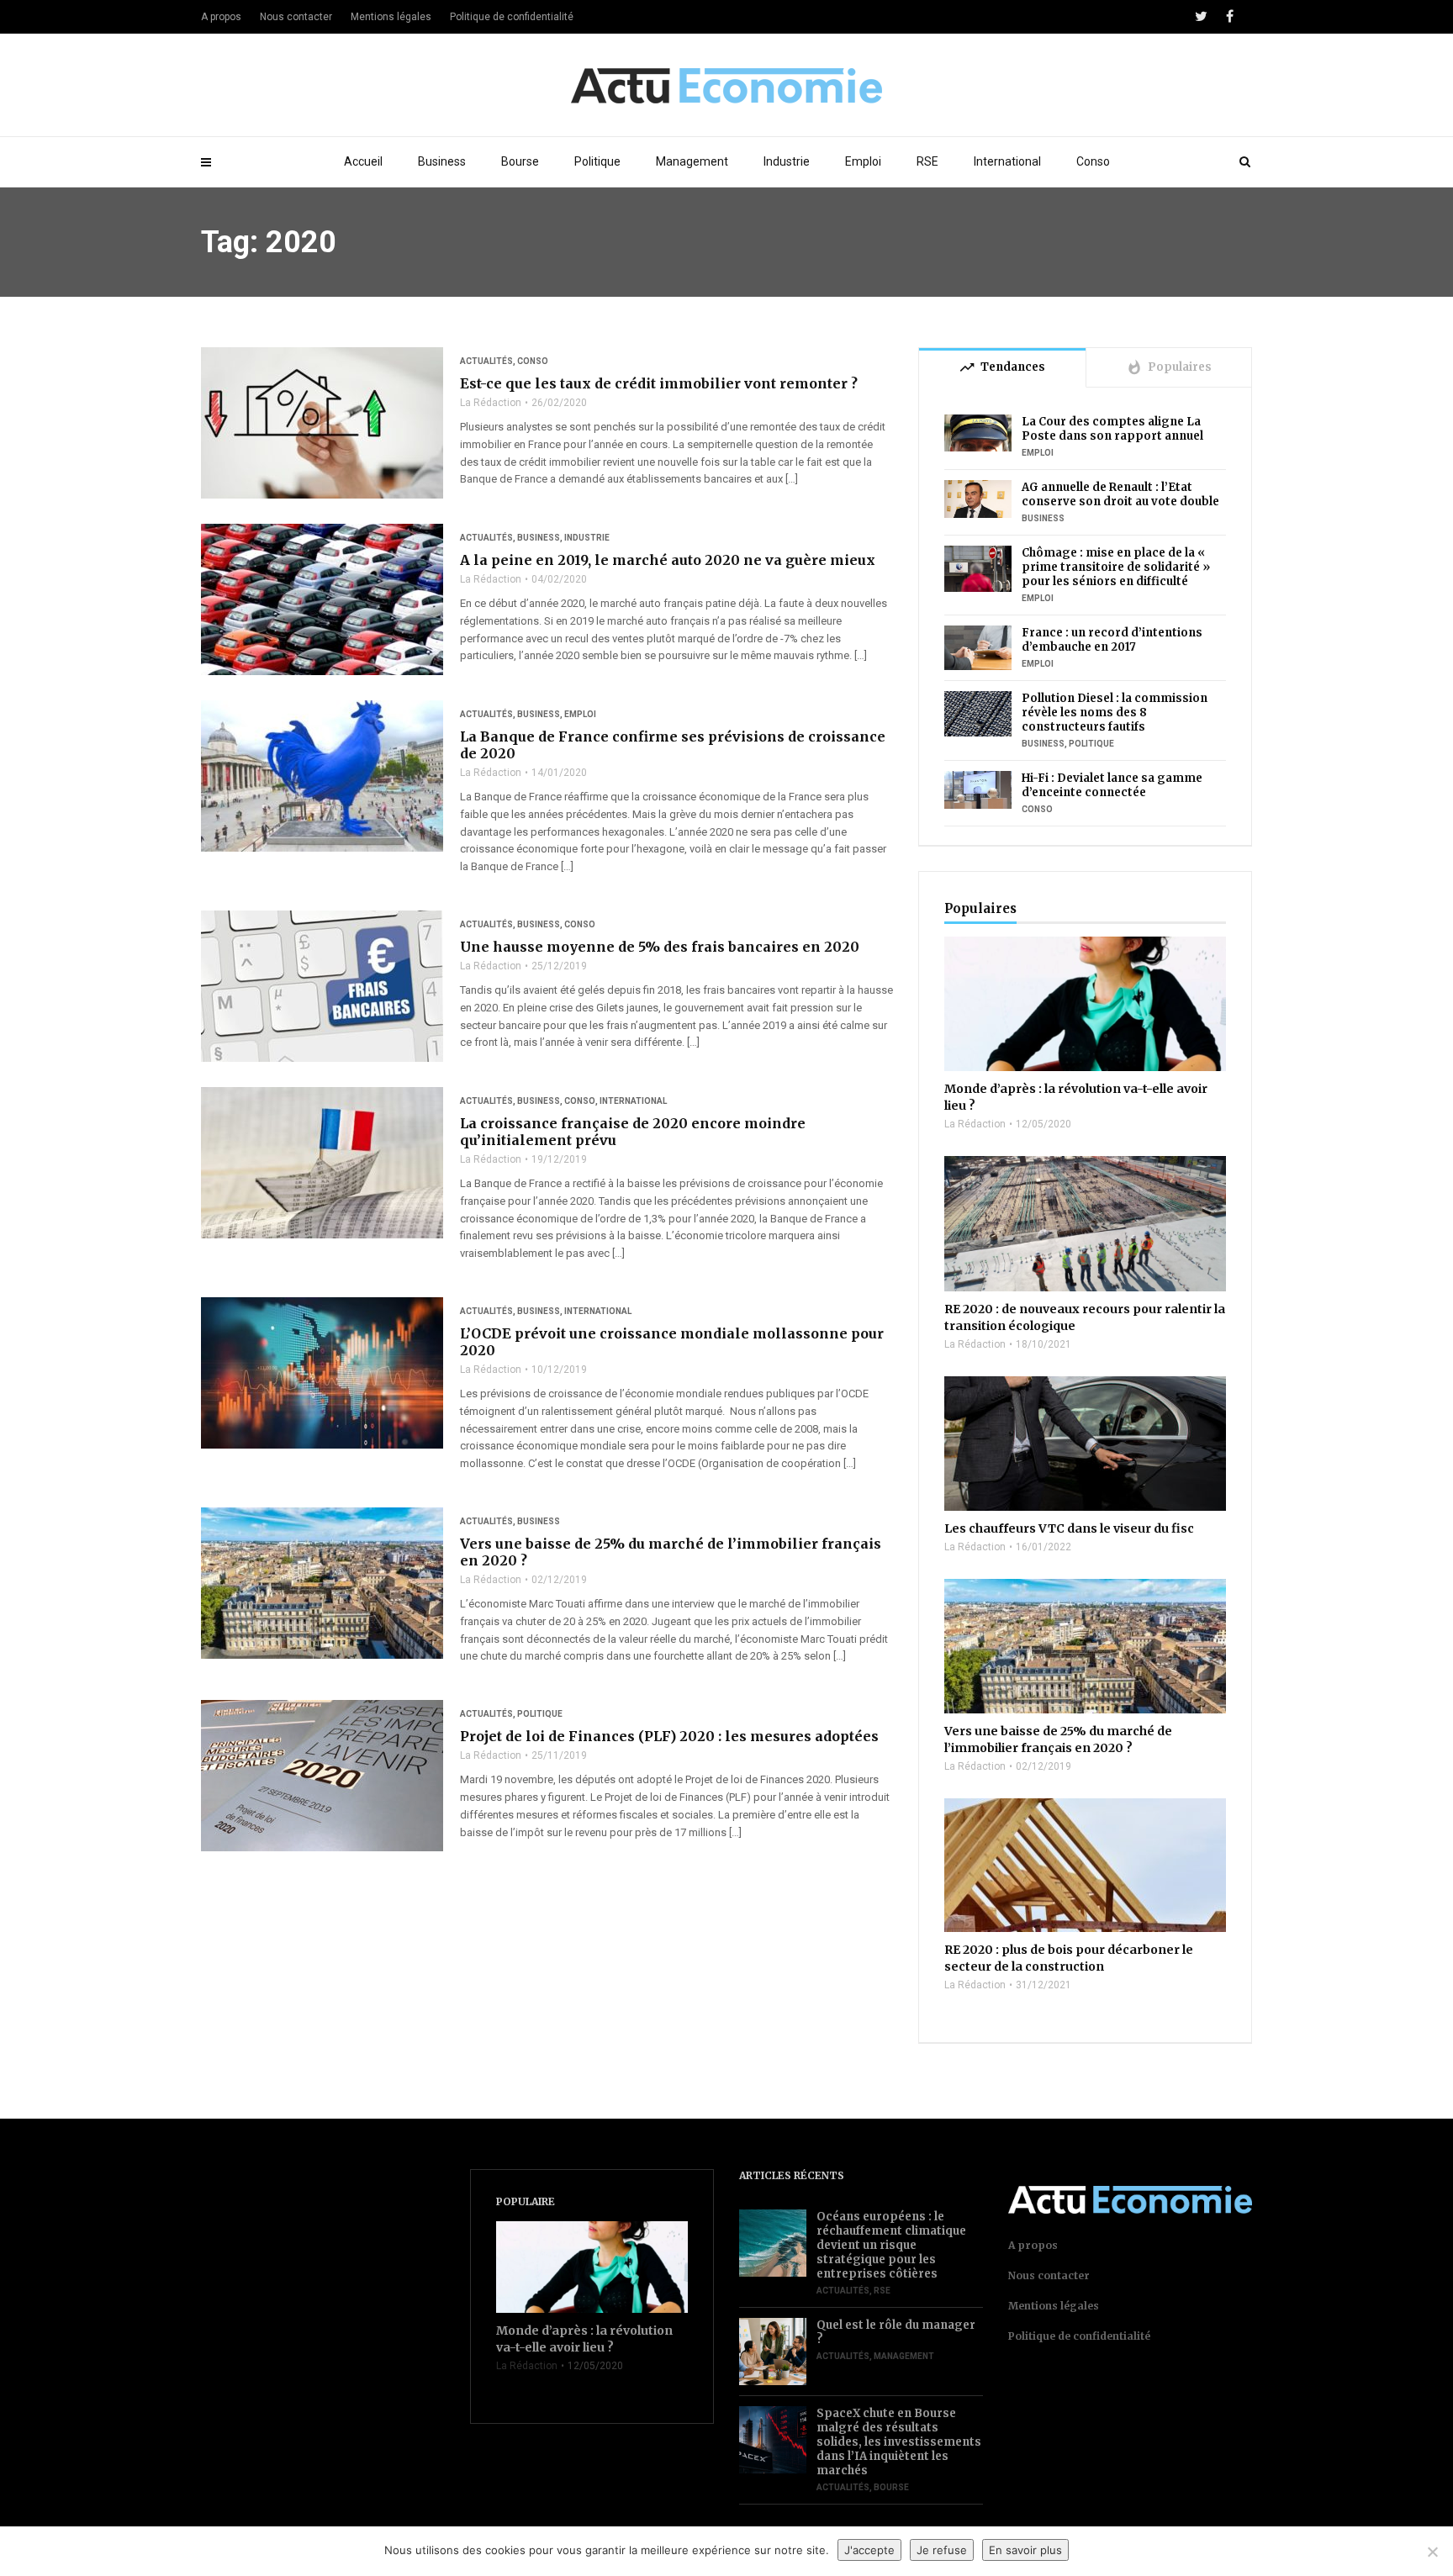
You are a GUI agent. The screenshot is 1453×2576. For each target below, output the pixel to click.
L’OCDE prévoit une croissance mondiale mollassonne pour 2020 (672, 1342)
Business (442, 161)
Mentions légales (391, 17)
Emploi (863, 161)
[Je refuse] (1432, 2552)
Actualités (486, 361)
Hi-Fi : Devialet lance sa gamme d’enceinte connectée (1112, 785)
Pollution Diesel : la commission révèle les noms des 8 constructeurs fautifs (1115, 713)
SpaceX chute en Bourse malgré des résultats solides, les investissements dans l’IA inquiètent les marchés (899, 2442)
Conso (1093, 161)
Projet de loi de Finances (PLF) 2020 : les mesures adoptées (669, 1736)
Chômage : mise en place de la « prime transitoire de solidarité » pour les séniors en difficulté (1116, 567)
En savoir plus (1025, 2550)
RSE (927, 161)
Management (692, 161)
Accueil (363, 161)
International (1007, 161)
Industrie (787, 161)
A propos (221, 17)
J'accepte (869, 2550)
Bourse (520, 161)
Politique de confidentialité (512, 17)
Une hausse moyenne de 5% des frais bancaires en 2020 (660, 947)
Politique (597, 161)
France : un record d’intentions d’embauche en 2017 (1112, 640)
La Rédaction (491, 403)
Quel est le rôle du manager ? (896, 2332)
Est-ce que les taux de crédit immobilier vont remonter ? (659, 383)
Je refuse (942, 2550)
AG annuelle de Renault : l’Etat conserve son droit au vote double (1120, 494)
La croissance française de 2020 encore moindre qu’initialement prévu (633, 1132)
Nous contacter (296, 17)
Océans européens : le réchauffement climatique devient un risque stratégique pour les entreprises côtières (891, 2245)
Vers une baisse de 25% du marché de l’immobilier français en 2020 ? (671, 1552)
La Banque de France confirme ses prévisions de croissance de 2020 (673, 745)
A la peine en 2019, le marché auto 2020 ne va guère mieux (668, 560)
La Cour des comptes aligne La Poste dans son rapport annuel (1112, 429)
